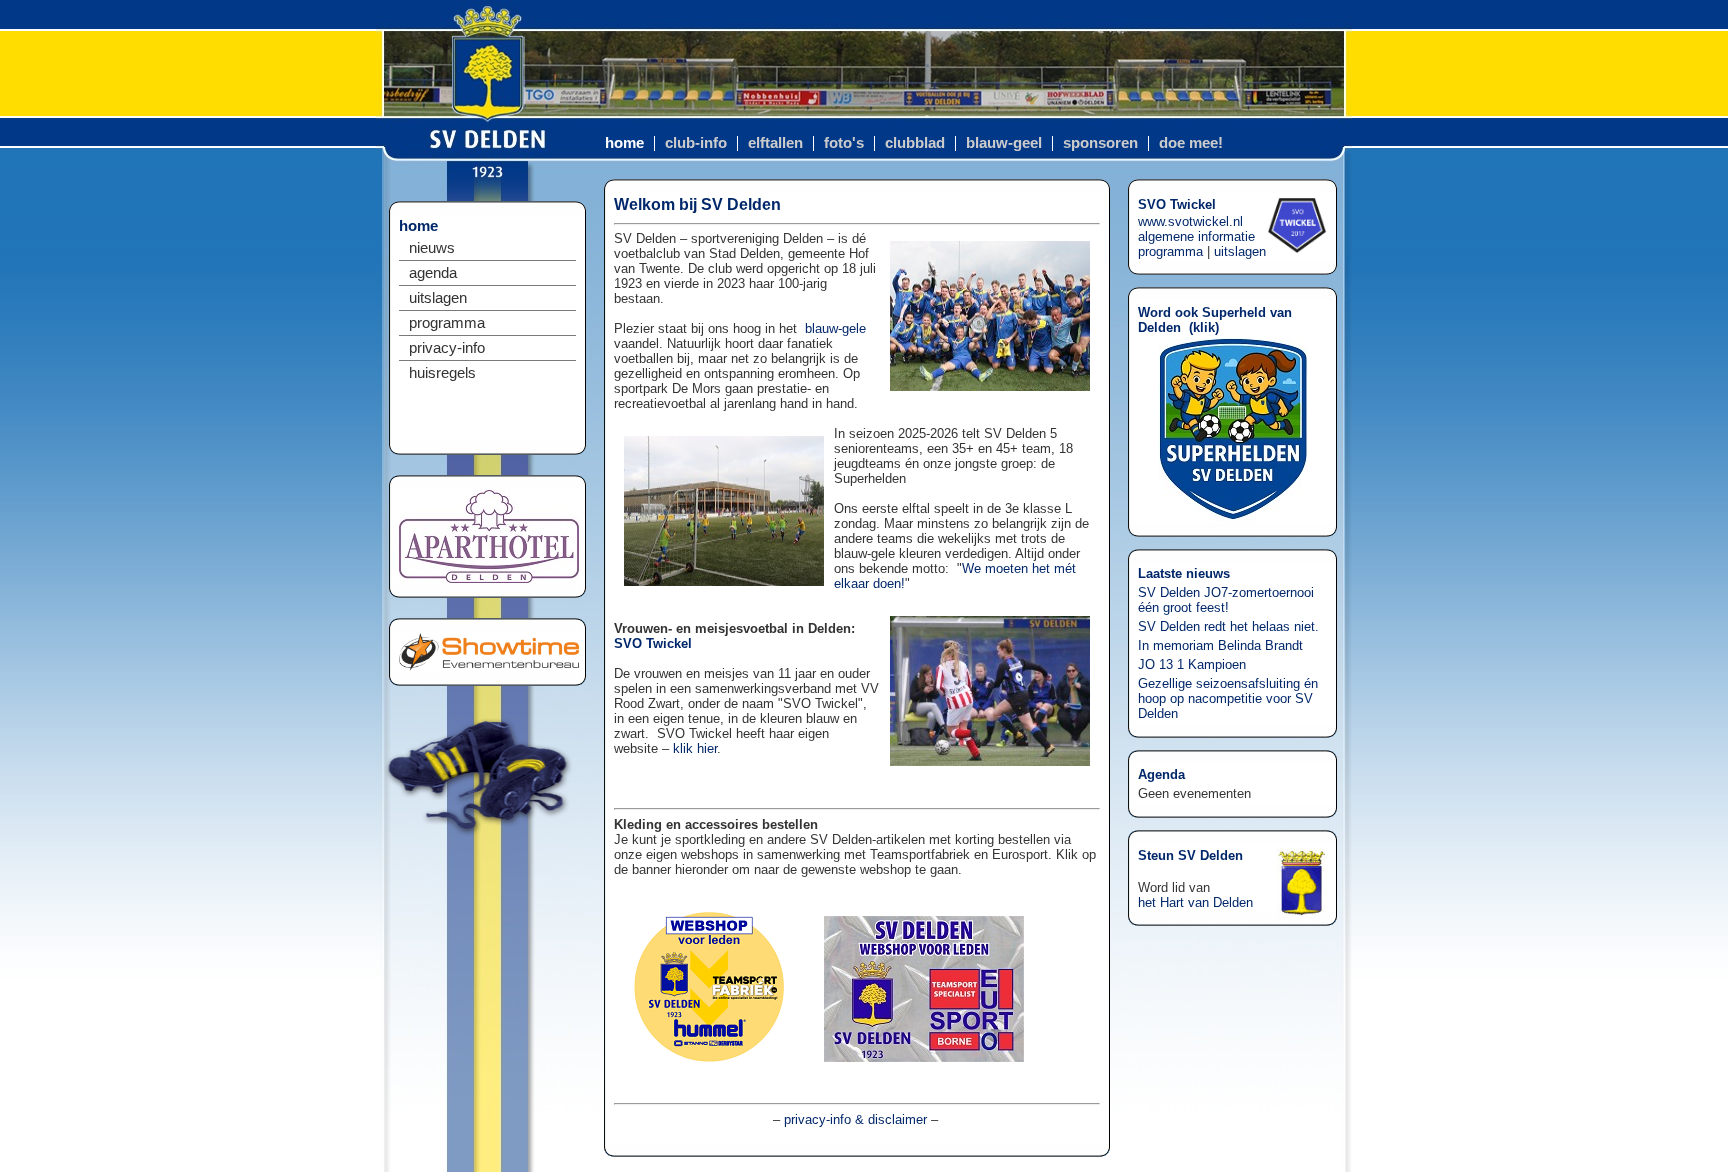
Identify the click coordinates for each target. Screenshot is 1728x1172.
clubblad (915, 143)
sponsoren (1100, 143)
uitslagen (438, 298)
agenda (433, 273)
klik (1204, 327)
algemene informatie (1196, 236)
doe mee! (1191, 143)
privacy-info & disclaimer (855, 1119)
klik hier (695, 748)
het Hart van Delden (1195, 902)
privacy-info (447, 348)
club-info (696, 143)
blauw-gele (835, 328)
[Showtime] (489, 666)
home (624, 143)
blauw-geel (1004, 143)
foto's (844, 143)
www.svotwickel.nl (1190, 221)
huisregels (442, 373)
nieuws (432, 248)
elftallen (775, 143)
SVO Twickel (653, 643)
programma (447, 323)
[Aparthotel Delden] (489, 578)
